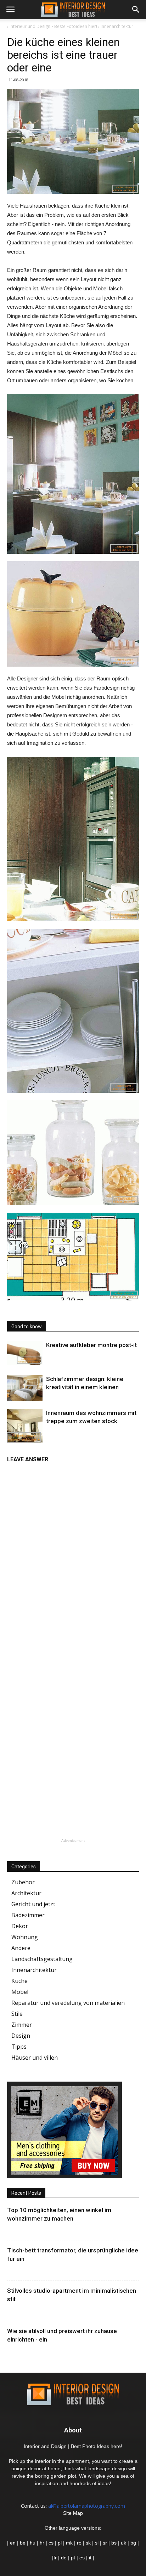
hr (42, 2543)
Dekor (20, 1926)
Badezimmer (28, 1915)
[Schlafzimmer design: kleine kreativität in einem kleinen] (25, 1388)
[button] (136, 10)
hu (33, 2543)
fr (55, 2558)
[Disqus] (73, 1556)
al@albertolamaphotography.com (87, 2506)
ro (79, 2543)
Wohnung (25, 1937)
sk (88, 2543)
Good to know (27, 1327)
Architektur (26, 1893)
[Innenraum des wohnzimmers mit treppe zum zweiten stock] (25, 1427)
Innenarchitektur (34, 1970)
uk (124, 2543)
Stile (17, 2014)
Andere (21, 1948)
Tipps (19, 2047)
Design (21, 2036)
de (64, 2558)
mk (69, 2543)
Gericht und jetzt (33, 1904)
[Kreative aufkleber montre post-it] (25, 1353)
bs (114, 2543)
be (23, 2543)
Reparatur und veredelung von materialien (68, 2003)
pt (73, 2558)
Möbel (20, 1992)
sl (97, 2543)
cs (51, 2543)
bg (133, 2543)
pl (60, 2543)
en (12, 2543)
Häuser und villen (35, 2058)
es (82, 2558)
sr (105, 2543)
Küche (19, 1981)
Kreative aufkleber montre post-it (91, 1345)
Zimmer (22, 2025)
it (90, 2558)
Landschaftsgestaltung (42, 1959)
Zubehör (23, 1882)
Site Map (73, 2513)
